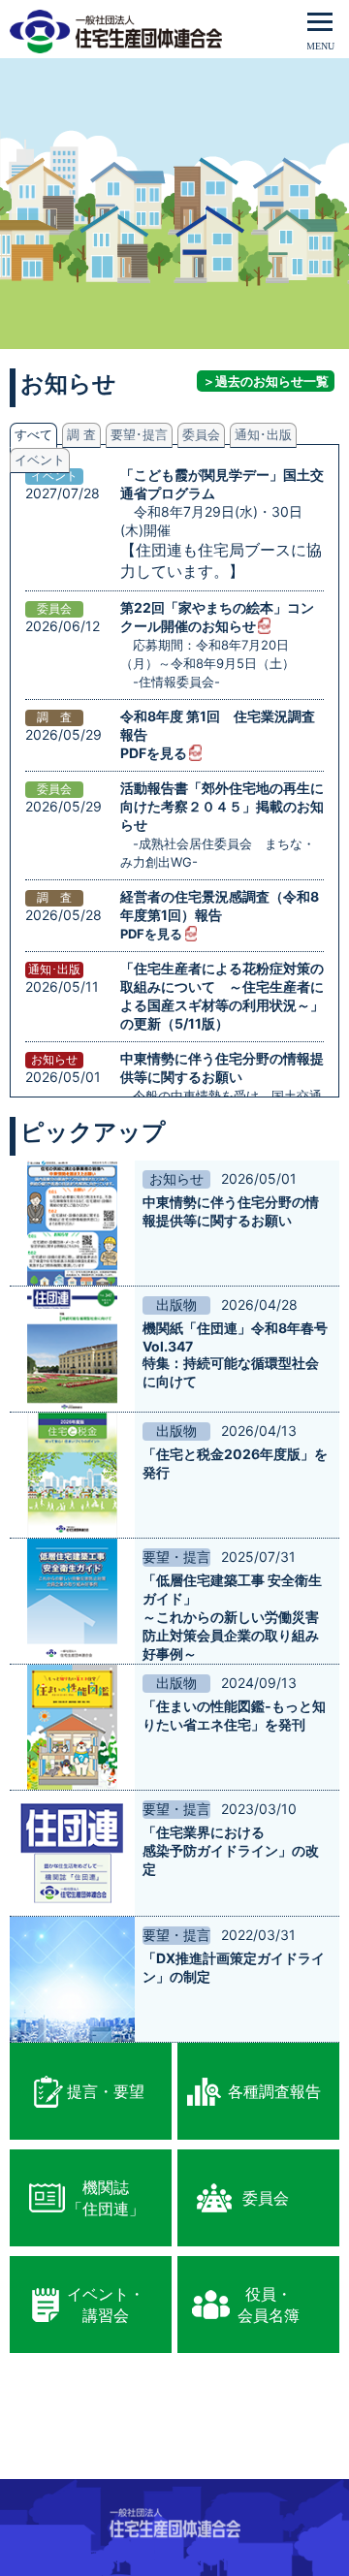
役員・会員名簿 (269, 2305)
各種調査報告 (274, 2091)
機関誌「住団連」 (106, 2198)
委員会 (266, 2198)
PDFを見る (154, 753)
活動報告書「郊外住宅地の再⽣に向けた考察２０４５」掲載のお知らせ (222, 806)
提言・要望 (106, 2091)
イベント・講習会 (106, 2305)
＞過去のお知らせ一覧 (266, 381)
